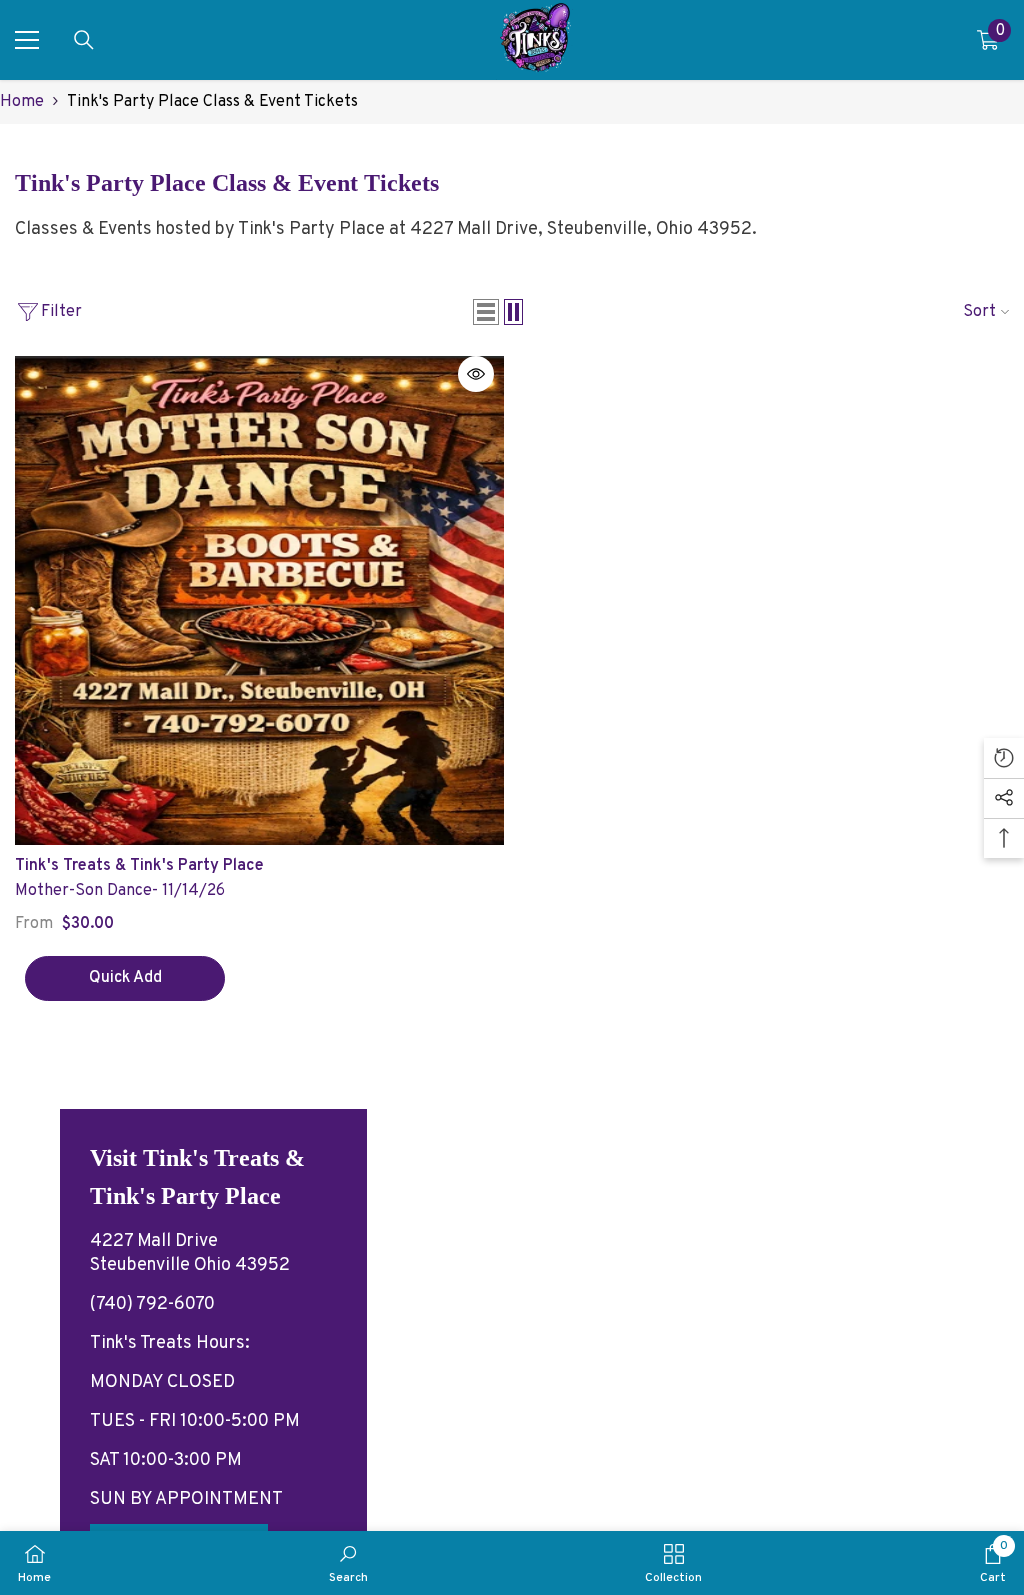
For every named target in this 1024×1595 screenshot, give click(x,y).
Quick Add (125, 978)
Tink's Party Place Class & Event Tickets (212, 102)
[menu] (27, 40)
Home (22, 102)
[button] (486, 312)
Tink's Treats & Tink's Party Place (139, 866)
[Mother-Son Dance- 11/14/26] (259, 600)
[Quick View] (476, 374)
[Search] (84, 40)
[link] (348, 1563)
